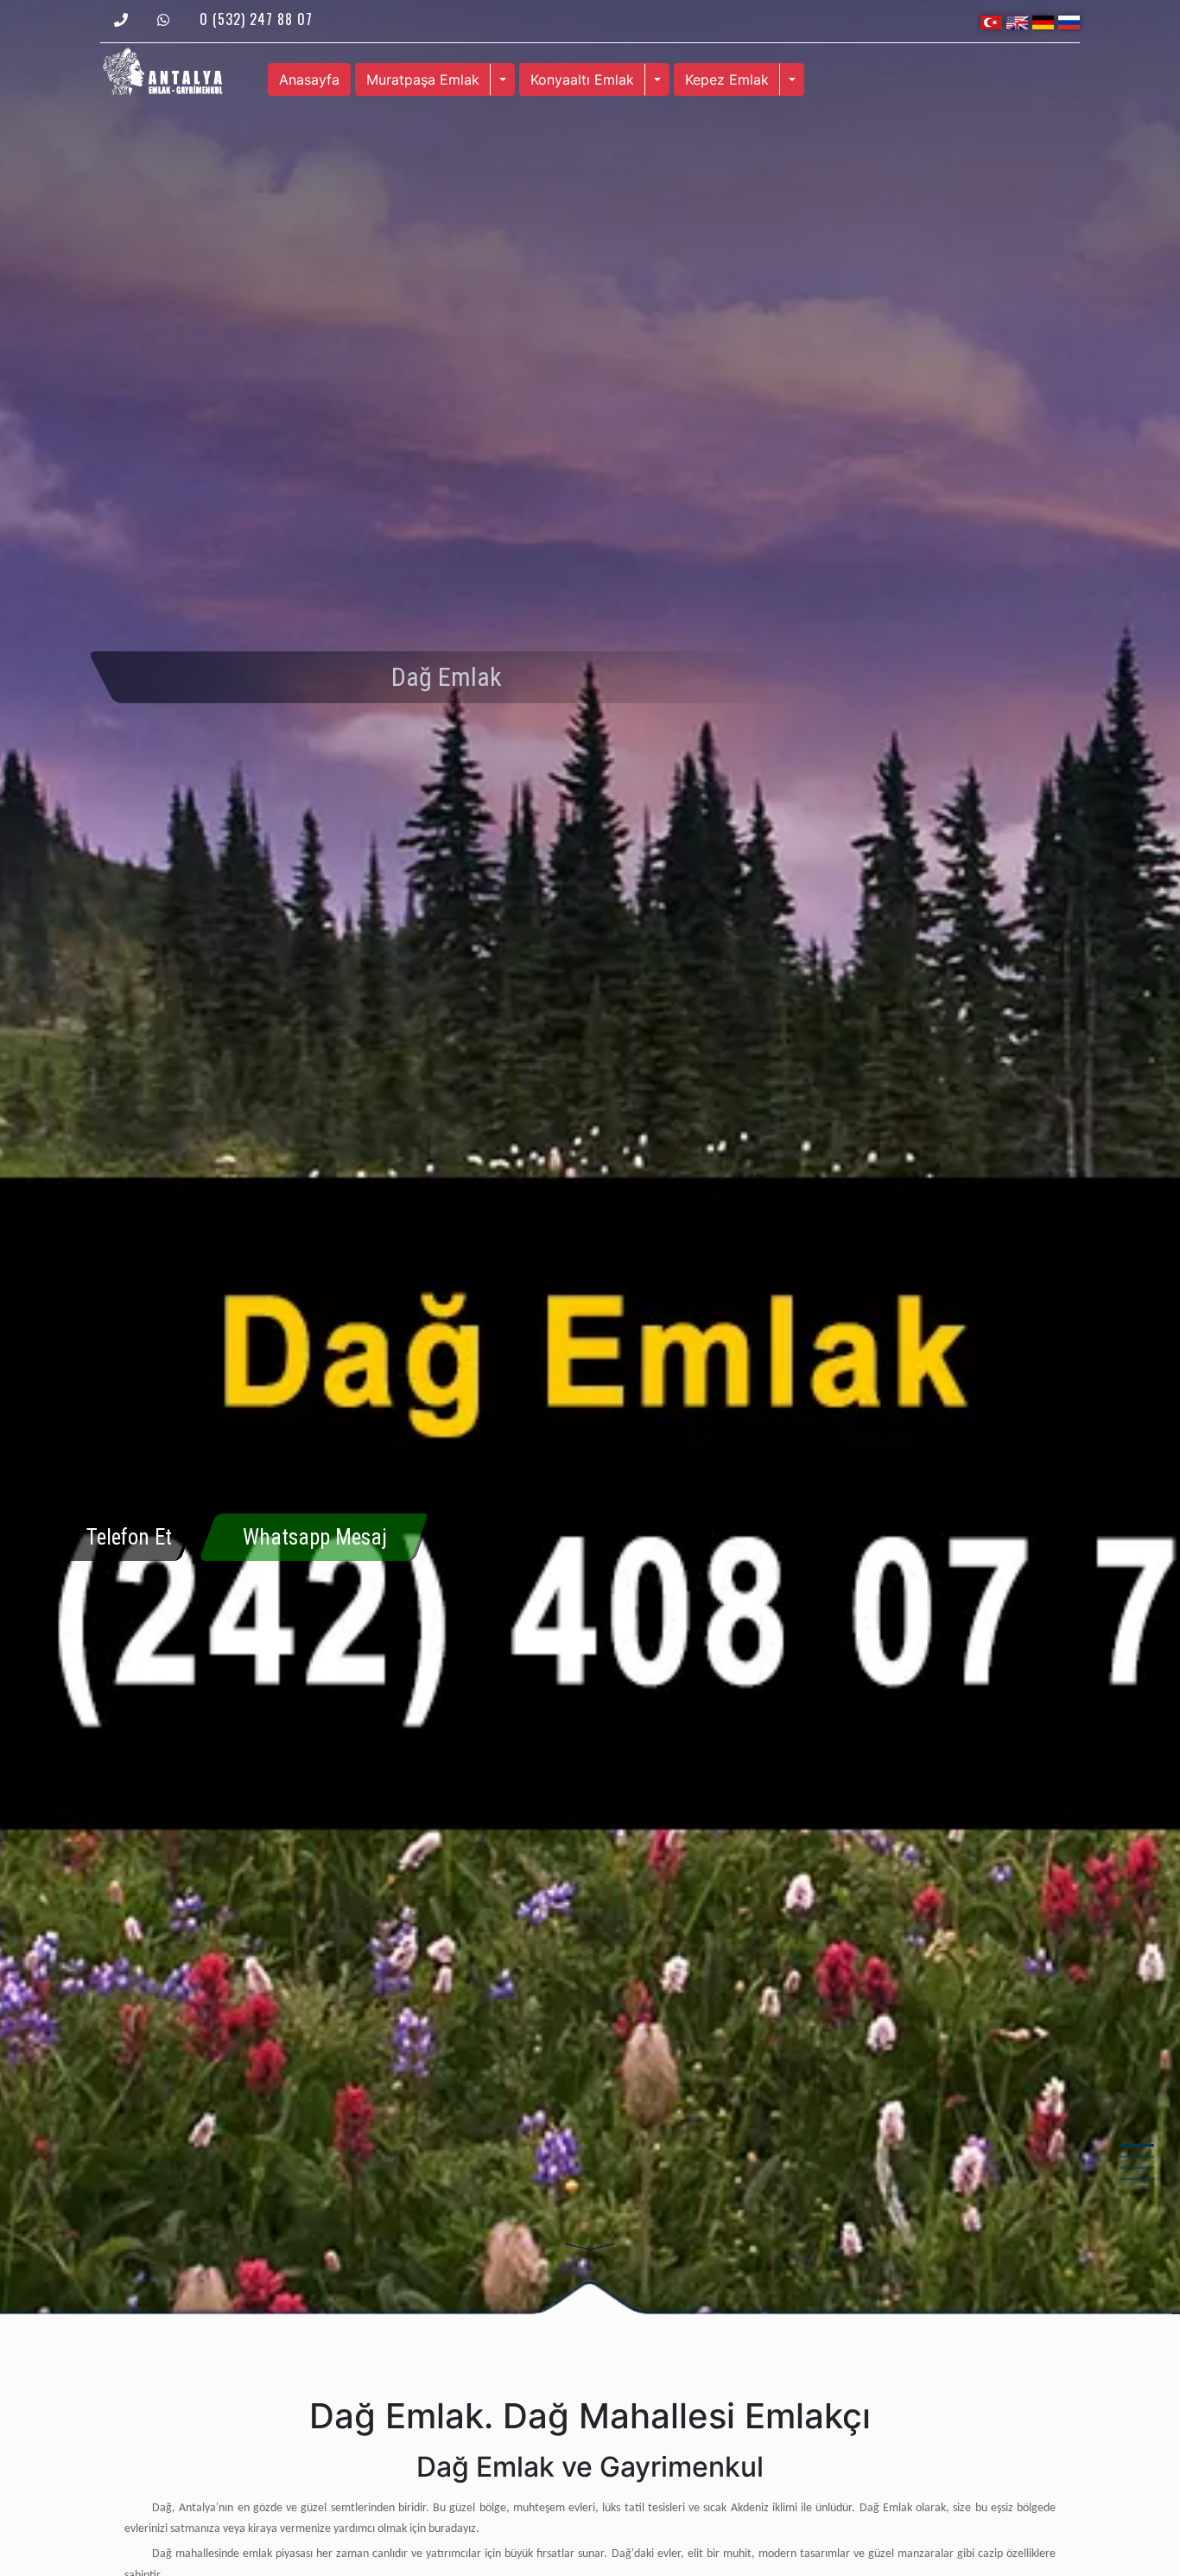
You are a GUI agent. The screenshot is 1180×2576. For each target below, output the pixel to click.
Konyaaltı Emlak (582, 79)
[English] (1017, 21)
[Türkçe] (991, 21)
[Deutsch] (1043, 21)
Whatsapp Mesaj (315, 1537)
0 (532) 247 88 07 (256, 19)
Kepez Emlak (727, 79)
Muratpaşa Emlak (423, 79)
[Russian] (1069, 21)
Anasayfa (309, 79)
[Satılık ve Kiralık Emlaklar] (162, 70)
